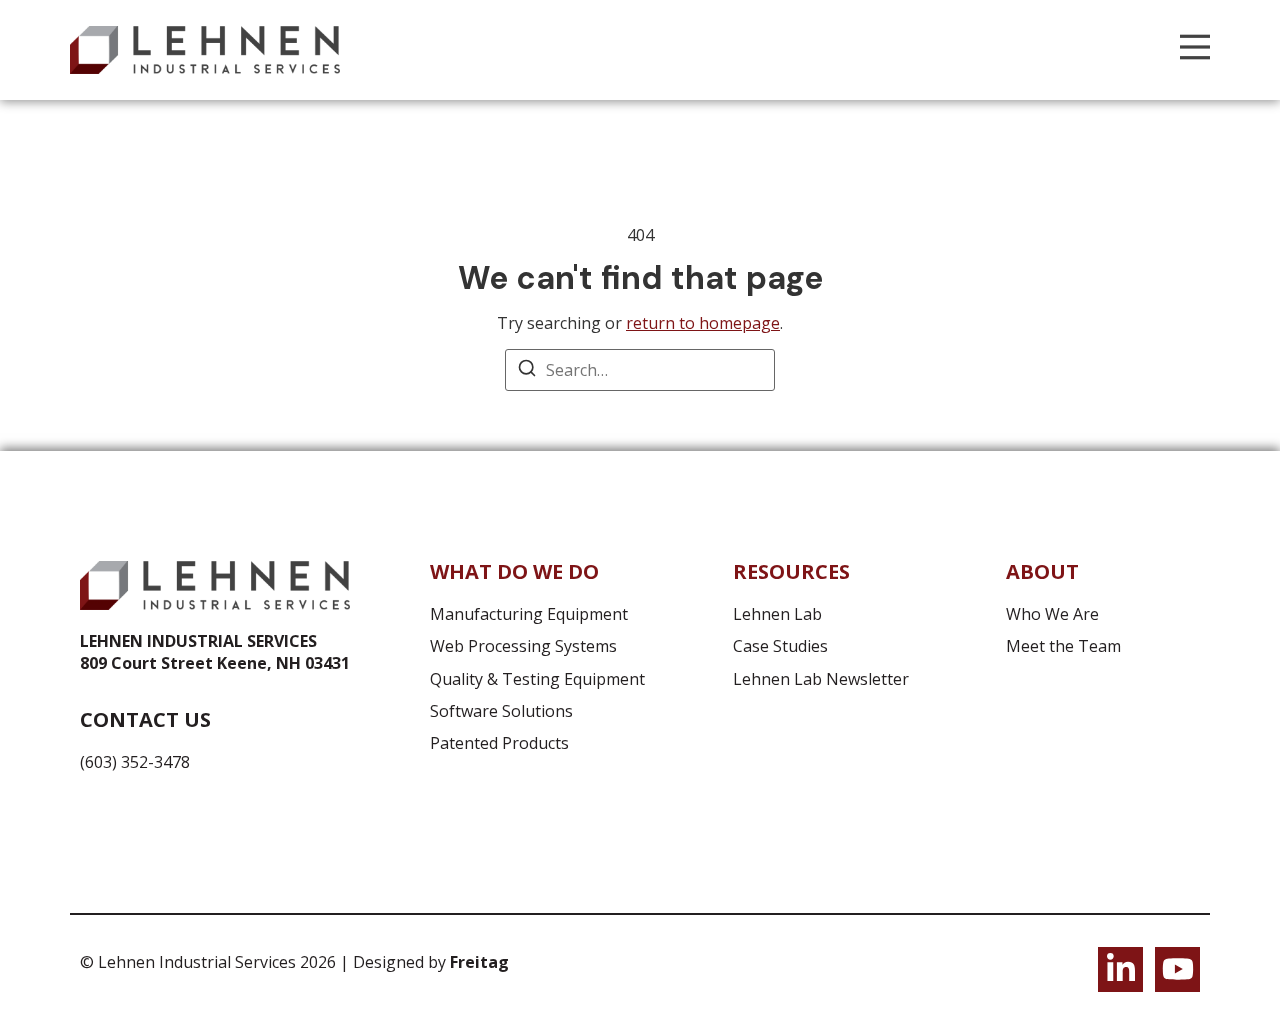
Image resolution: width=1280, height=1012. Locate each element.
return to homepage (703, 323)
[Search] (527, 371)
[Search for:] (640, 370)
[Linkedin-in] (1120, 969)
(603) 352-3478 (135, 762)
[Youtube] (1177, 969)
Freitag (479, 962)
